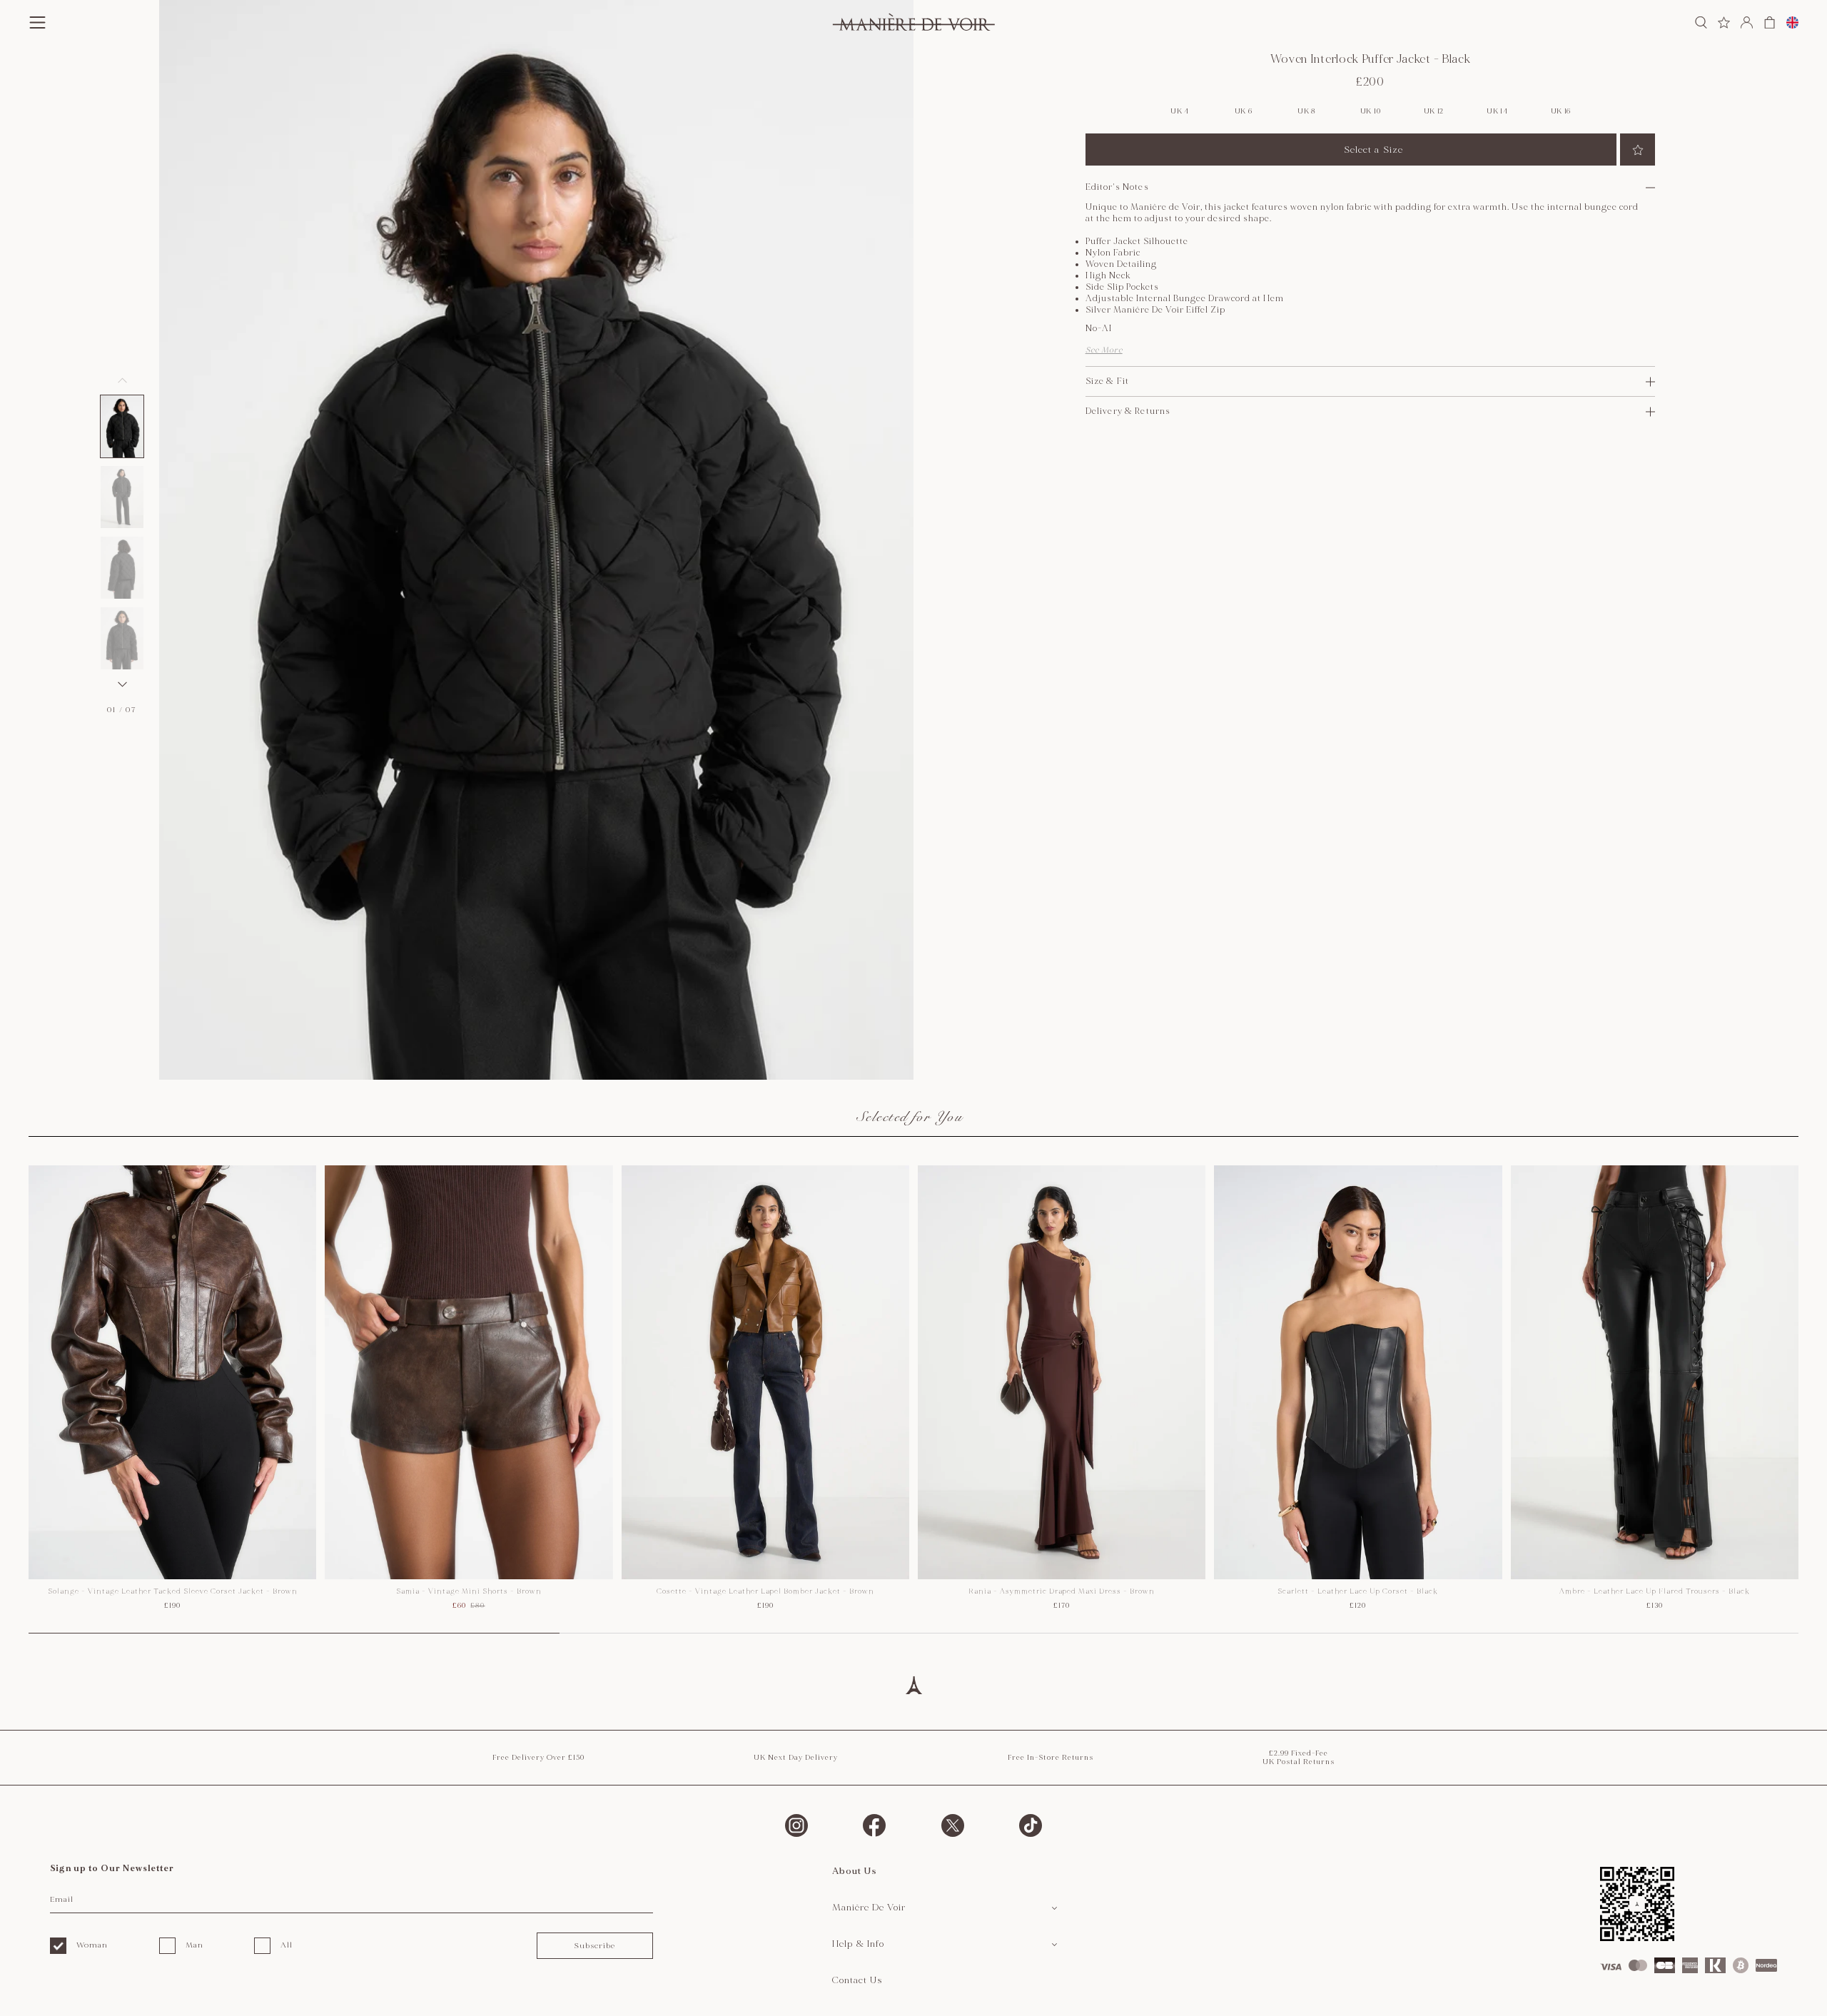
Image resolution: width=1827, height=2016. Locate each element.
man (194, 1945)
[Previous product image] (122, 380)
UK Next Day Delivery (796, 1758)
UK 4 (1180, 111)
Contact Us (857, 1980)
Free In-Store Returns (1051, 1758)
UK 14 (1497, 111)
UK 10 (1371, 111)
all (287, 1945)
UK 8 (1307, 111)
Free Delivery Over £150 (538, 1758)
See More (1104, 350)
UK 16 (1561, 111)
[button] (122, 426)
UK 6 (1244, 111)
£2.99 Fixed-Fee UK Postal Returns (1299, 1758)
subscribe (594, 1946)
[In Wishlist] (1638, 150)
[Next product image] (122, 684)
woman (92, 1945)
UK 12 (1434, 111)
